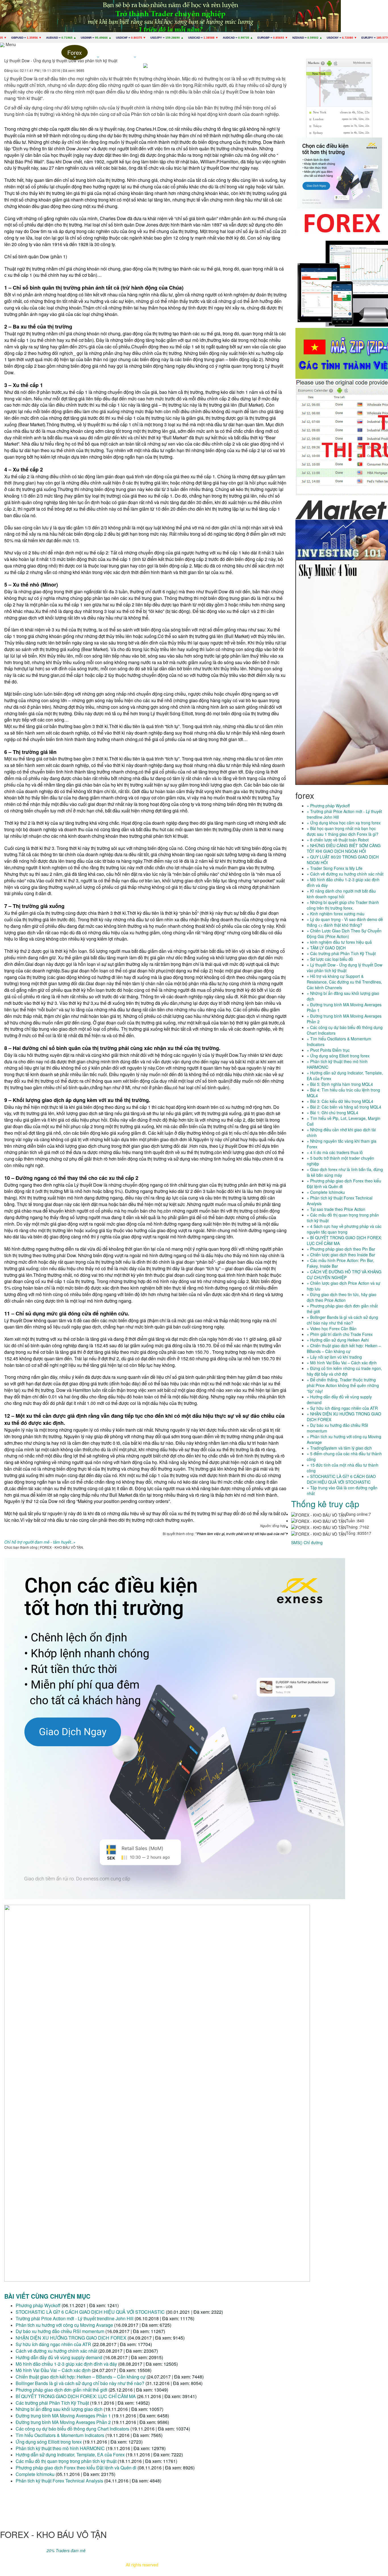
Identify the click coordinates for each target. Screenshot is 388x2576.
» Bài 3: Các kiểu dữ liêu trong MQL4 (340, 1101)
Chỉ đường (313, 1542)
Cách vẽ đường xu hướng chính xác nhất (56, 2351)
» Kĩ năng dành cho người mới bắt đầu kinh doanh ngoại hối (341, 894)
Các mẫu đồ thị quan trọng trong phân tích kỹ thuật (66, 2461)
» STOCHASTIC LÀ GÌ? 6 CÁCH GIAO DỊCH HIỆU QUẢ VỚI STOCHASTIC (341, 1479)
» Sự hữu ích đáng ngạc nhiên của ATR (342, 1408)
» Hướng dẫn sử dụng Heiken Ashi (338, 1340)
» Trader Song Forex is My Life (335, 868)
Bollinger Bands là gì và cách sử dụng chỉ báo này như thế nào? (80, 2383)
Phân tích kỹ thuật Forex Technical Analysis (59, 2481)
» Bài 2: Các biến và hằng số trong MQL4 (344, 1107)
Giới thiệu (48, 52)
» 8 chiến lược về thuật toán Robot (338, 840)
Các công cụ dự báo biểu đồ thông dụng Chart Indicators (72, 2429)
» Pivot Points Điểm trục (328, 1050)
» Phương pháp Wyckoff (328, 806)
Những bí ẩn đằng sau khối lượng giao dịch (59, 2409)
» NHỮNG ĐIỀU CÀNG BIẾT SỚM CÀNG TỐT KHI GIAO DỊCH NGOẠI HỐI (344, 848)
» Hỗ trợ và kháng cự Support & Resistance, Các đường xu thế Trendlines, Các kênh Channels (344, 982)
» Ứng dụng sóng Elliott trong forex (338, 1056)
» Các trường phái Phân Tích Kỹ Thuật (341, 953)
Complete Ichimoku (35, 2474)
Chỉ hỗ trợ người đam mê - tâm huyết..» (40, 1542)
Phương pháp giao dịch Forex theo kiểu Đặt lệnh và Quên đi (76, 2468)
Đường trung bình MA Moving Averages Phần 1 (63, 2416)
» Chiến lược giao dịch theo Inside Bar (341, 1255)
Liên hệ (172, 52)
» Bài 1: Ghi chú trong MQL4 (332, 1113)
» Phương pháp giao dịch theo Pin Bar (341, 1249)
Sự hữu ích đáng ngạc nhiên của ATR (53, 2344)
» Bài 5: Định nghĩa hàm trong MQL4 (340, 1084)
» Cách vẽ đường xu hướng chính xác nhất (345, 874)
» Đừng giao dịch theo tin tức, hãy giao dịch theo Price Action (342, 1297)
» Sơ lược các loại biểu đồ (330, 959)
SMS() (297, 1542)
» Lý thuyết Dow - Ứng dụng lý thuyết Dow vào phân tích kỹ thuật (345, 968)
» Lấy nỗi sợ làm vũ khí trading (334, 1357)
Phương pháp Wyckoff (38, 2305)
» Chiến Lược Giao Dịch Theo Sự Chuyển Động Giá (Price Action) (344, 933)
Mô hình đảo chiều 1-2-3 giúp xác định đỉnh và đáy (66, 2364)
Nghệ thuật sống (135, 54)
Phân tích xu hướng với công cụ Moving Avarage (64, 2325)
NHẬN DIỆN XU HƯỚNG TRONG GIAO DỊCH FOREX (71, 2338)
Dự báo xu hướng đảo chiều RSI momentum (60, 2331)
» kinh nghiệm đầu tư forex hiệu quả (339, 942)
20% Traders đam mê (66, 2550)
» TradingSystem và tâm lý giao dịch (339, 1448)
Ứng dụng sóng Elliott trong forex (49, 2442)
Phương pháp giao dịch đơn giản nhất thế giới (61, 2390)
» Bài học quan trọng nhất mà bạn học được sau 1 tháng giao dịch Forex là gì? (343, 831)
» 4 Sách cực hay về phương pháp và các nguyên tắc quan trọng (344, 1229)
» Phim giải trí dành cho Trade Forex (340, 1334)
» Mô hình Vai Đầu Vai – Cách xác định (342, 1363)
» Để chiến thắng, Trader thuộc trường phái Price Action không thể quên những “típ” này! (343, 1385)
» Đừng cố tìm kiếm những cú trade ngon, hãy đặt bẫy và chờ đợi (344, 1371)
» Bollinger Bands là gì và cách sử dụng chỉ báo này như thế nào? (342, 1320)
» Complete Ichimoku (326, 1192)
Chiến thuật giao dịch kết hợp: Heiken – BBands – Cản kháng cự (81, 2377)
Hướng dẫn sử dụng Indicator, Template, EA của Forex (70, 2455)
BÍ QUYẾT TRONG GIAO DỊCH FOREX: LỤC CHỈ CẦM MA (76, 2396)
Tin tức (98, 54)
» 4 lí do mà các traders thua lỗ (335, 1152)
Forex (75, 54)
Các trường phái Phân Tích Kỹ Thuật (52, 2403)
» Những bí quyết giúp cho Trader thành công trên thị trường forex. (343, 905)
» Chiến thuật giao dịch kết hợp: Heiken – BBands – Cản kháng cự (344, 1348)
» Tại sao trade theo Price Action (336, 1209)
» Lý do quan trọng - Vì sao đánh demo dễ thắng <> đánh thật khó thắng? (345, 922)
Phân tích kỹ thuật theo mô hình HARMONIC (60, 2448)
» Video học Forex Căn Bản (332, 1328)
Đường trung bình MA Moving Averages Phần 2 (63, 2422)
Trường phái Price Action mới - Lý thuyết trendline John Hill (75, 2318)
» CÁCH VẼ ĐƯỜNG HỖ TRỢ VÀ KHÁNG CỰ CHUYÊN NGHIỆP (344, 1275)
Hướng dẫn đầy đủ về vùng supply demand (59, 2357)
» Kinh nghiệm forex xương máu (336, 914)
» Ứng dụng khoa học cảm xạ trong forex (344, 823)
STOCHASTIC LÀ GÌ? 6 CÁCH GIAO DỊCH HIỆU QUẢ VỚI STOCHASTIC (90, 2312)
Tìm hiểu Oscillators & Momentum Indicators (61, 2435)
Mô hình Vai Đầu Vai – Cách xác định (53, 2370)
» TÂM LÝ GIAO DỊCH (326, 948)
